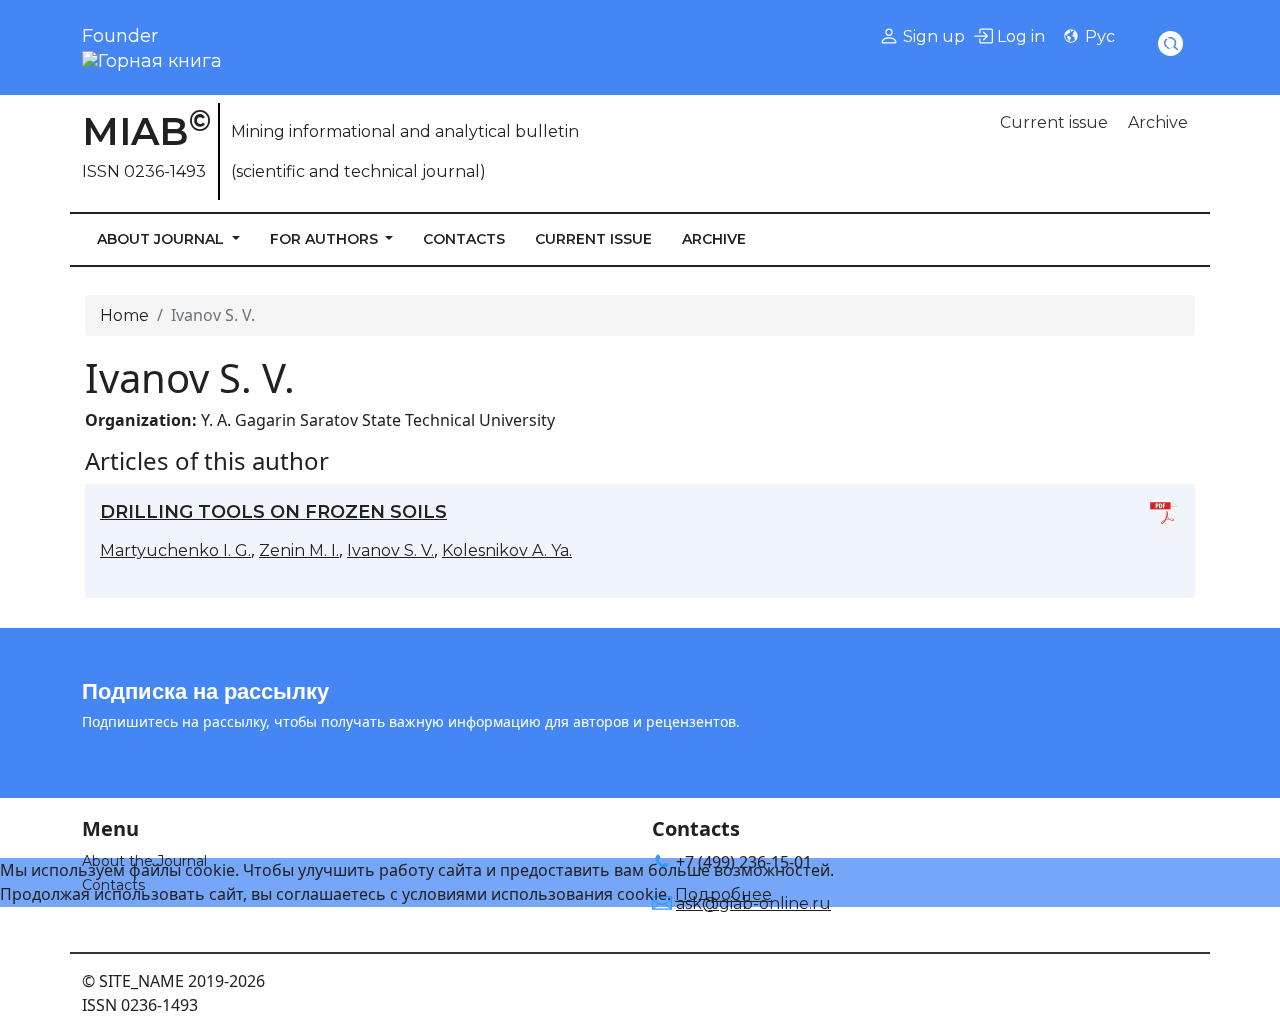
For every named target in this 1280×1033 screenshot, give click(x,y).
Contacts (464, 239)
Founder (120, 36)
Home (124, 315)
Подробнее (723, 894)
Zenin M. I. (299, 550)
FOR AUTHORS (326, 239)
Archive (1158, 122)
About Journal (162, 239)
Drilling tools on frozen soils (273, 512)
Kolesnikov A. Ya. (507, 550)
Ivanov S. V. (390, 550)
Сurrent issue (1054, 122)
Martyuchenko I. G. (175, 550)
